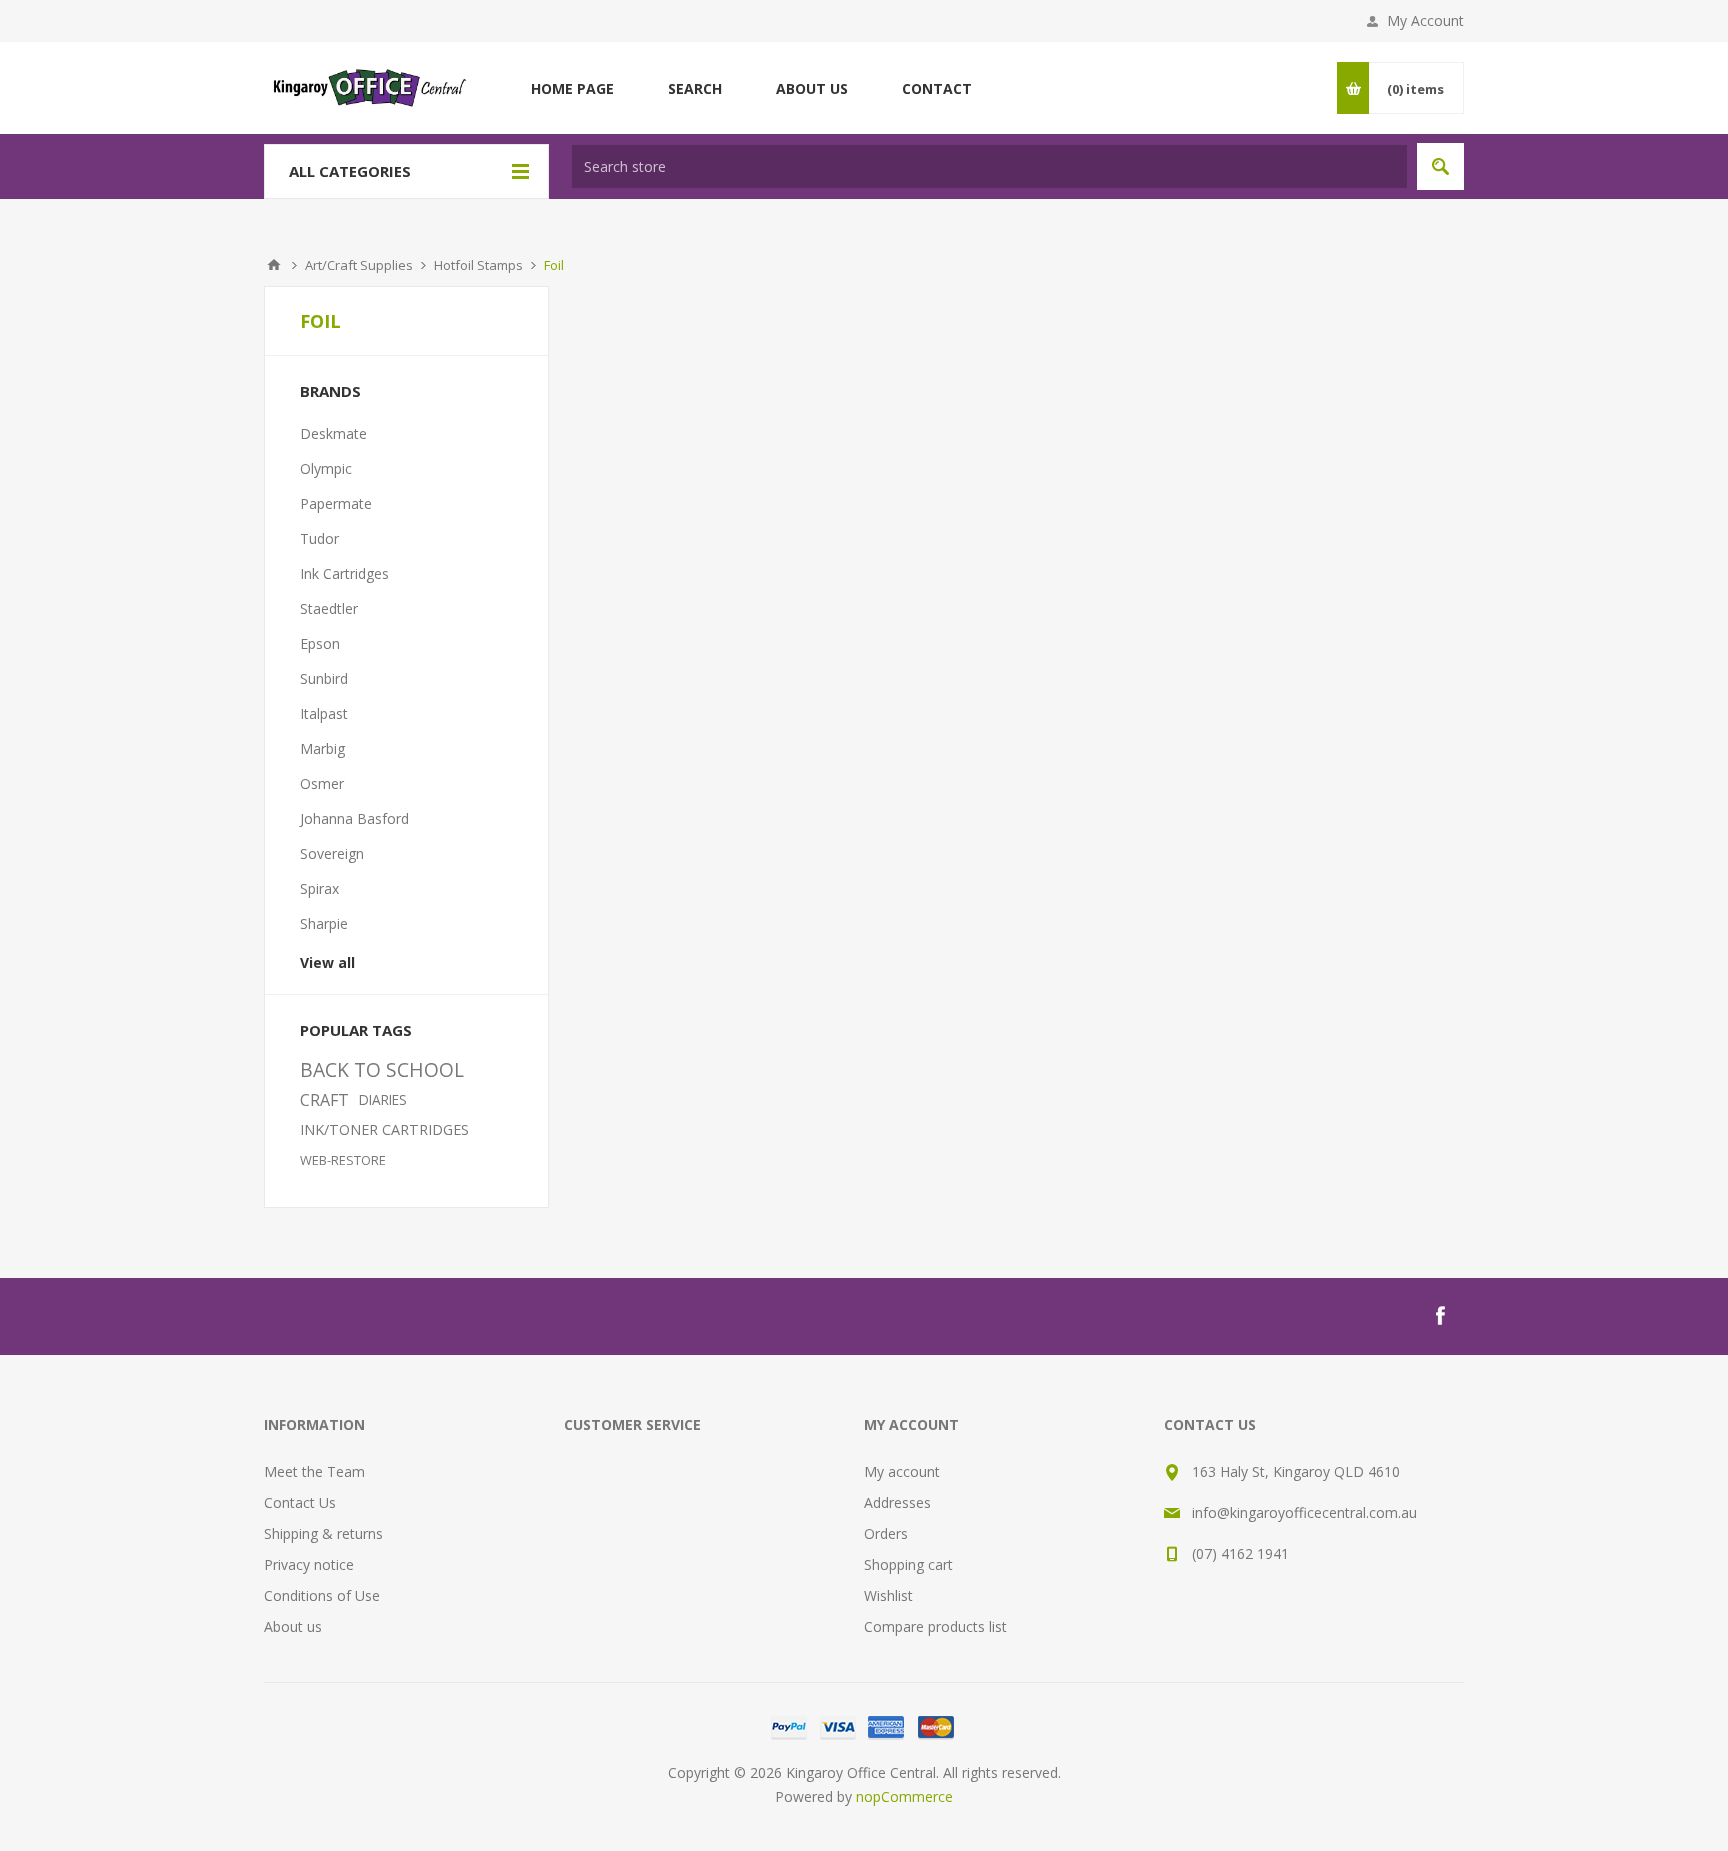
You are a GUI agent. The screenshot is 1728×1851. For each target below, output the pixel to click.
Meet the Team (314, 1471)
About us (293, 1626)
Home (274, 265)
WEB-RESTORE (343, 1160)
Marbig (322, 748)
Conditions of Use (322, 1595)
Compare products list (935, 1626)
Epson (320, 643)
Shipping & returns (323, 1533)
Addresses (897, 1502)
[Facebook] (1440, 1316)
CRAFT (324, 1100)
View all (327, 962)
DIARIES (383, 1099)
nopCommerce (904, 1796)
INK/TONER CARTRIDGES (384, 1129)
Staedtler (329, 608)
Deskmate (333, 433)
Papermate (336, 503)
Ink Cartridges (344, 573)
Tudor (319, 538)
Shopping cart (908, 1564)
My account (902, 1471)
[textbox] (989, 166)
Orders (886, 1533)
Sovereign (332, 853)
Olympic (326, 468)
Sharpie (324, 923)
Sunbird (324, 678)
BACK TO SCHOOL (382, 1069)
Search (1440, 166)
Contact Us (300, 1502)
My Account (1425, 20)
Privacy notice (309, 1564)
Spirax (319, 888)
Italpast (324, 713)
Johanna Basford (354, 818)
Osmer (322, 783)
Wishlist (888, 1595)
